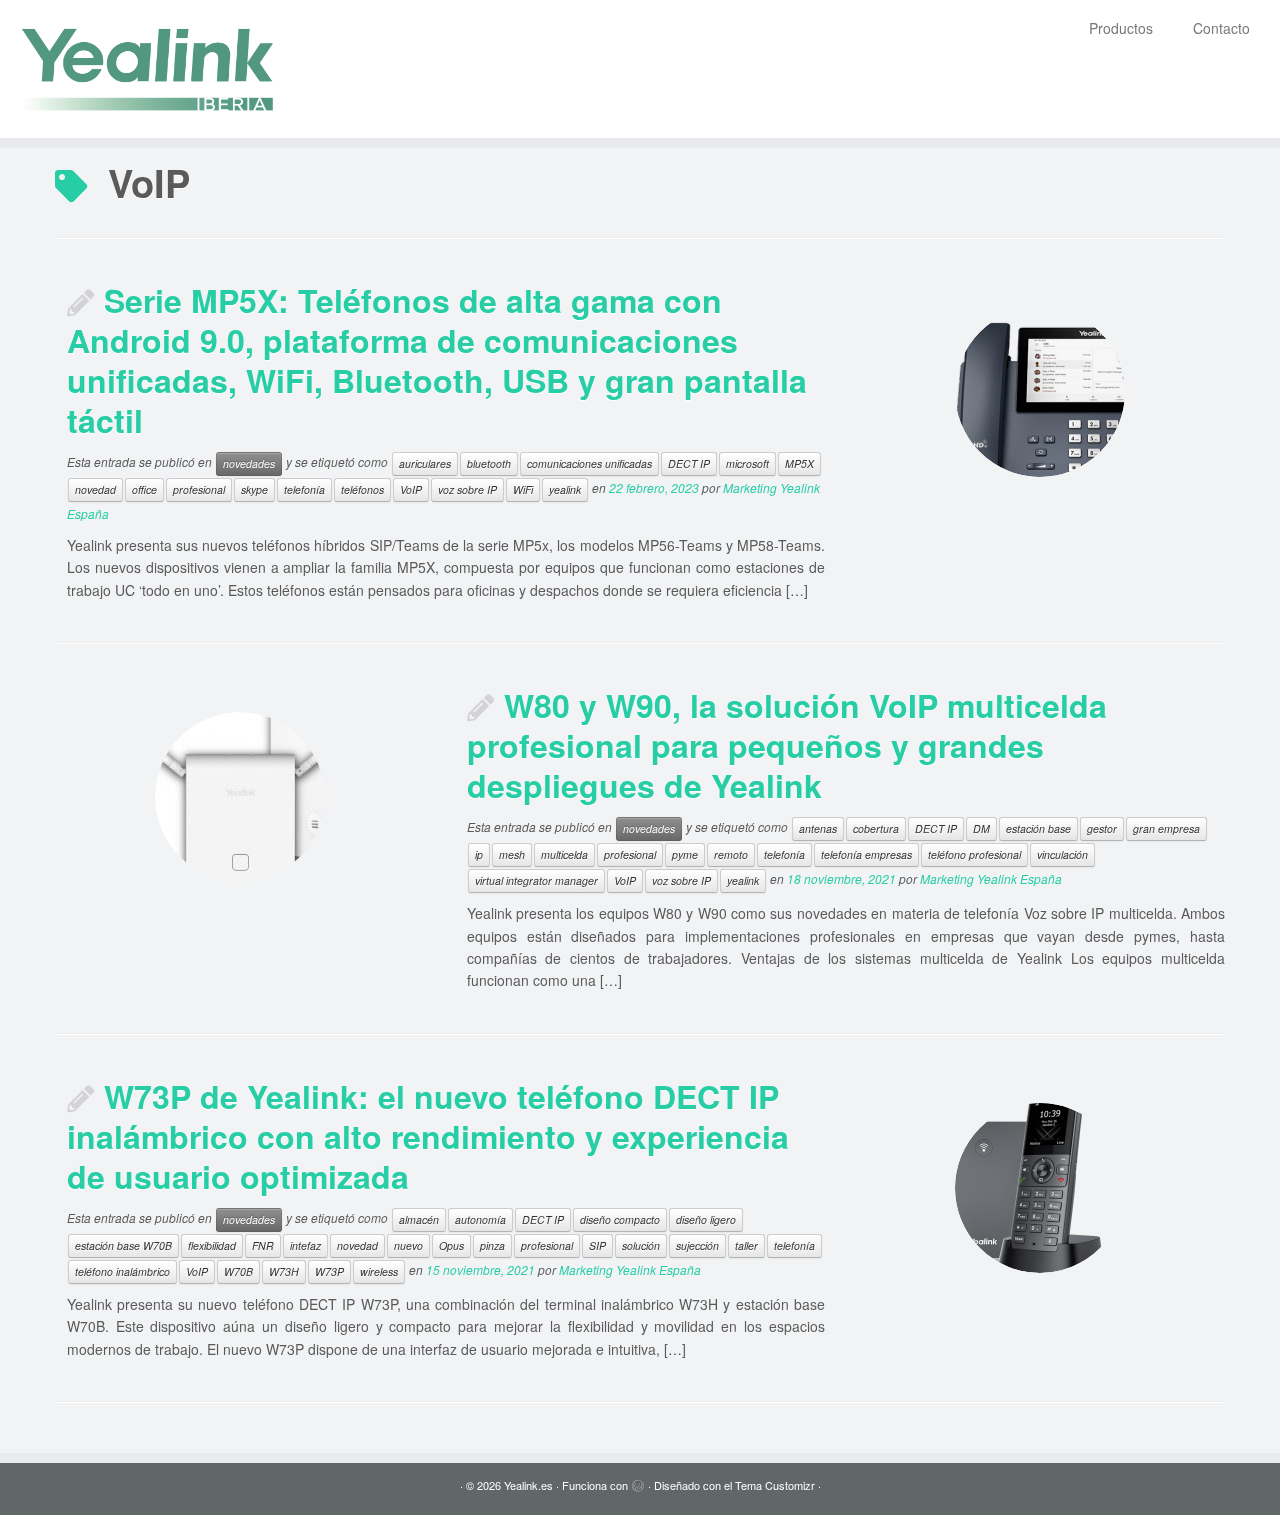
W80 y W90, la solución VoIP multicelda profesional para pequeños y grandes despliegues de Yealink (787, 745)
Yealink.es (528, 1485)
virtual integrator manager (536, 880)
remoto (731, 854)
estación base (1038, 828)
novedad (95, 489)
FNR (263, 1245)
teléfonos (362, 489)
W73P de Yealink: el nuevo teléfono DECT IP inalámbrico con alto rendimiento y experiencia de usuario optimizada (428, 1136)
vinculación (1062, 854)
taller (746, 1245)
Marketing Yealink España (991, 878)
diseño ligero (706, 1219)
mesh (512, 854)
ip (479, 854)
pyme (685, 854)
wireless (379, 1271)
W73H (284, 1271)
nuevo (408, 1245)
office (144, 489)
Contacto (1221, 28)
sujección (697, 1245)
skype (254, 489)
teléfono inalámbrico (122, 1271)
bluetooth (489, 463)
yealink (565, 489)
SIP (597, 1245)
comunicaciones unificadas (589, 463)
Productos (1121, 28)
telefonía (304, 489)
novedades (249, 463)
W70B (238, 1271)
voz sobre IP (467, 489)
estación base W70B (123, 1245)
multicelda (564, 854)
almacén (419, 1219)
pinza (492, 1245)
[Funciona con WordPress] (638, 1481)
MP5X (799, 463)
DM (981, 828)
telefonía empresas (866, 854)
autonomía (480, 1219)
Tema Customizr (775, 1485)
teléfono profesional (974, 854)
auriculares (425, 463)
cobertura (876, 828)
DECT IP (689, 463)
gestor (1102, 828)
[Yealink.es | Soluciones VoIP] (147, 69)
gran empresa (1166, 828)
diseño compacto (620, 1219)
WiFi (523, 489)
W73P (329, 1271)
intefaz (305, 1245)
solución (641, 1245)
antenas (818, 828)
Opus (451, 1245)
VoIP (411, 489)
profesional (199, 489)
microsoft (747, 463)
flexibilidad (212, 1245)
